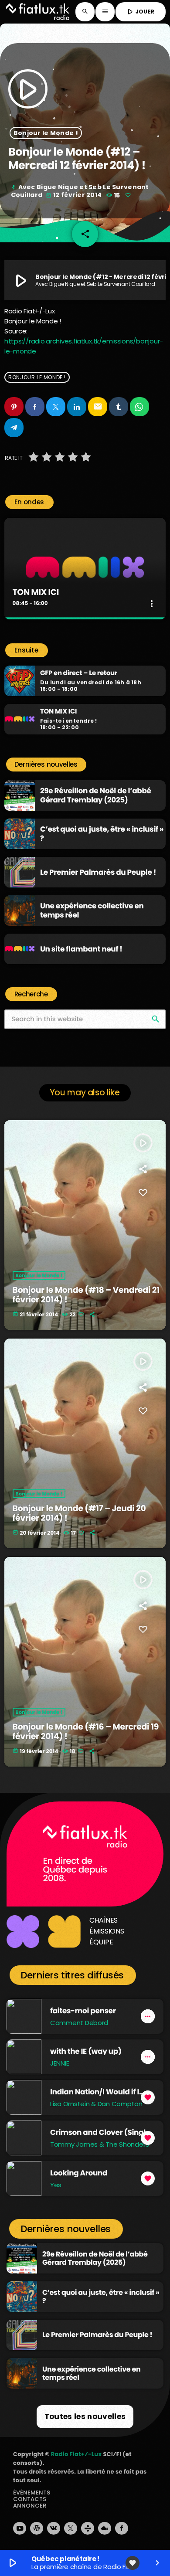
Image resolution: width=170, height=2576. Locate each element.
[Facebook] (122, 2528)
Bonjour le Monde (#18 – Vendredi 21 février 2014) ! (86, 1295)
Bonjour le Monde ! (46, 133)
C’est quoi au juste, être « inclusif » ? (102, 833)
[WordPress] (37, 2528)
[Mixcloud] (105, 2528)
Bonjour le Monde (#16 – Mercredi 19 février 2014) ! (86, 1732)
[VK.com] (54, 2528)
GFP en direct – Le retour (79, 673)
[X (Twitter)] (71, 2528)
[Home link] (38, 12)
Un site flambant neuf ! (81, 949)
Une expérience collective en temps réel (92, 910)
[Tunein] (88, 2528)
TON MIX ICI (36, 592)
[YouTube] (20, 2528)
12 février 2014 (74, 195)
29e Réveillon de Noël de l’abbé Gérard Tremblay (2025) (96, 795)
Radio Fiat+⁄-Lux (76, 2454)
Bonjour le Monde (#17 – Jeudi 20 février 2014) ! (79, 1513)
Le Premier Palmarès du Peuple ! (98, 872)
